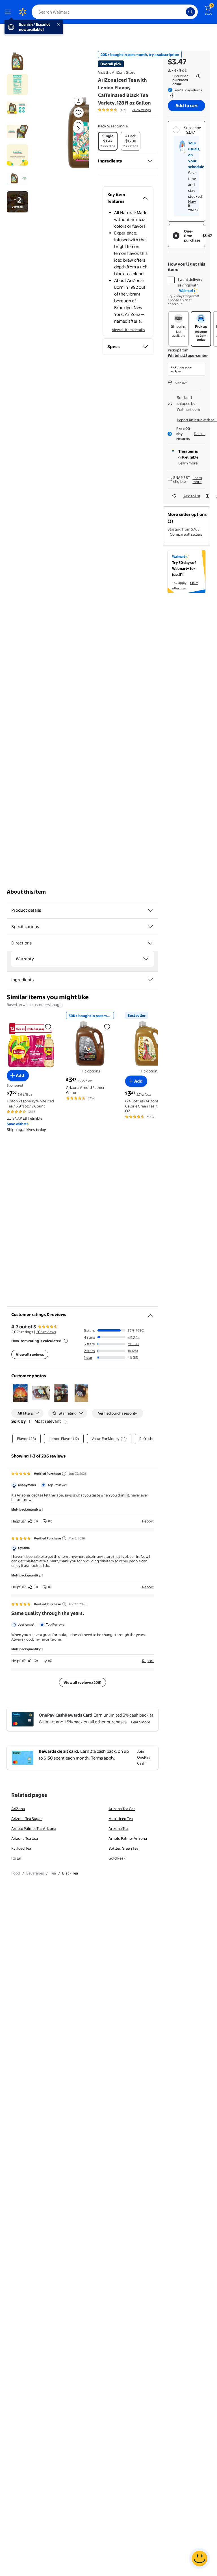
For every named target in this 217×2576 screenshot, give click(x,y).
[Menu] (9, 12)
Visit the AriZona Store (117, 72)
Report (148, 1521)
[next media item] (78, 128)
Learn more (188, 463)
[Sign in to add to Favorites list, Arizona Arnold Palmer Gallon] (107, 1027)
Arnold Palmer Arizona (128, 1838)
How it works (193, 205)
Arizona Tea (118, 1828)
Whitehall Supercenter (188, 355)
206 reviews (46, 1332)
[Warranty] (146, 959)
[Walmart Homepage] (23, 12)
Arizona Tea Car (122, 1809)
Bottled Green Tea (123, 1848)
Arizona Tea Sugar (27, 1819)
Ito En (16, 1858)
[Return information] (171, 95)
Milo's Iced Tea (121, 1819)
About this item (26, 892)
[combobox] (115, 12)
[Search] (190, 12)
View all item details (128, 330)
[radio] (108, 141)
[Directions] (150, 943)
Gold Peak (117, 1858)
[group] (124, 110)
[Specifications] (150, 927)
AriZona (18, 1809)
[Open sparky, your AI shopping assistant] (199, 2558)
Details (200, 434)
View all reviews (30, 1354)
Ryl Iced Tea (21, 1848)
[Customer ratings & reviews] (150, 1313)
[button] (69, 133)
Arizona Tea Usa (25, 1838)
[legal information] (198, 76)
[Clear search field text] (183, 12)
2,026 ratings (141, 110)
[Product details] (150, 910)
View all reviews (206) (83, 1682)
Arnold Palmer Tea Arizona (34, 1828)
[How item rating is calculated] (66, 1341)
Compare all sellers (186, 534)
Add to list (192, 496)
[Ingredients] (150, 161)
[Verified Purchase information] (64, 1474)
